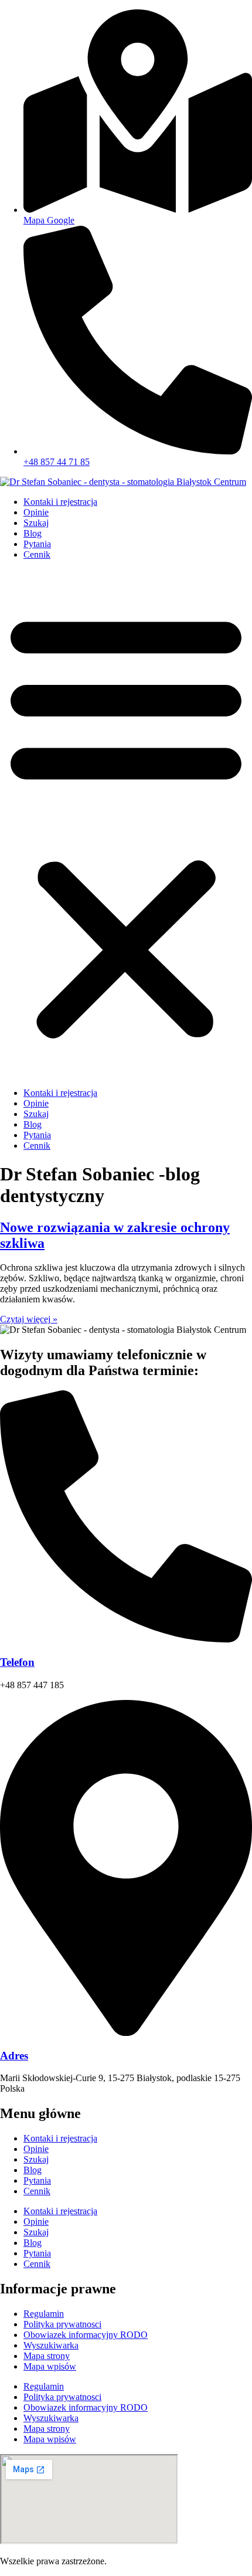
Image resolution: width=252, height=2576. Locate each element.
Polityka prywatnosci (62, 2324)
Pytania (37, 544)
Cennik (37, 554)
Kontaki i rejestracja (60, 502)
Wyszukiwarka (51, 2345)
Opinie (36, 512)
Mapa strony (47, 2356)
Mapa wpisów (50, 2366)
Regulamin (44, 2314)
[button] (126, 824)
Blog (33, 533)
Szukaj (36, 523)
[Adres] (126, 2033)
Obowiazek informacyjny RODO (86, 2335)
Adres (14, 2056)
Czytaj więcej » (29, 1319)
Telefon (17, 1662)
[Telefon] (126, 1639)
